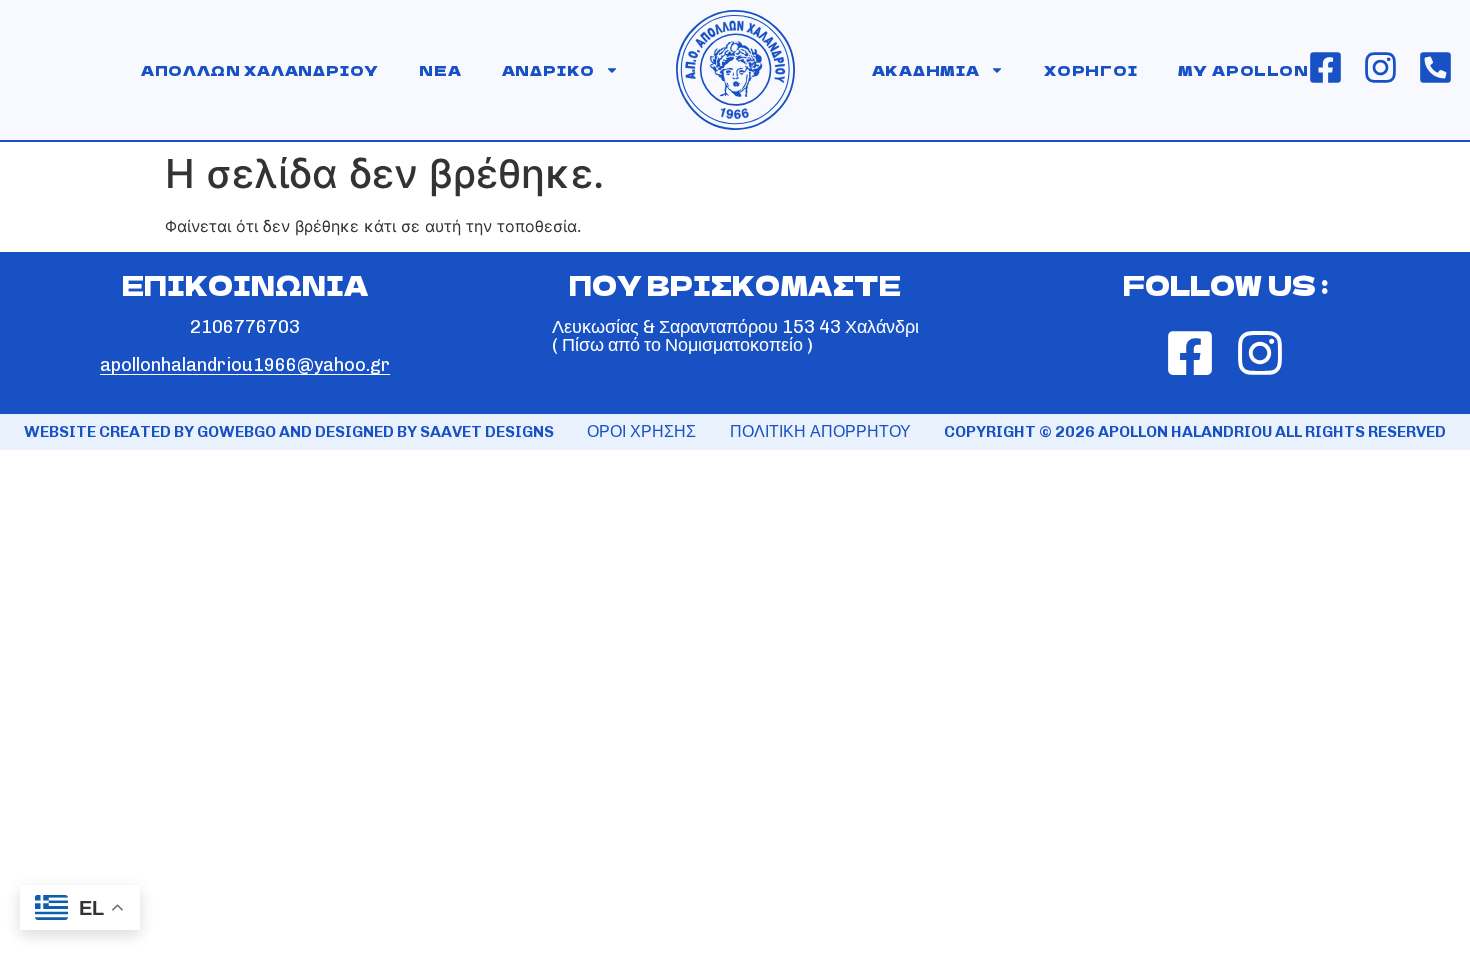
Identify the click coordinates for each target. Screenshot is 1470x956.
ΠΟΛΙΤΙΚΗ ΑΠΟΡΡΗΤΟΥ (820, 431)
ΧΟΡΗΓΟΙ (1091, 70)
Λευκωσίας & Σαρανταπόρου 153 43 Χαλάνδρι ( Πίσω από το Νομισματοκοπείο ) (735, 336)
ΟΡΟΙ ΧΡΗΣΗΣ (641, 431)
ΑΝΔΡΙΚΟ (549, 70)
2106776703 (245, 327)
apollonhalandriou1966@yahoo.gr (245, 365)
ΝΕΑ (440, 70)
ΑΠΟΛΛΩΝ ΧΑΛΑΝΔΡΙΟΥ (260, 70)
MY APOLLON (1243, 70)
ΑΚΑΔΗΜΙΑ (926, 70)
